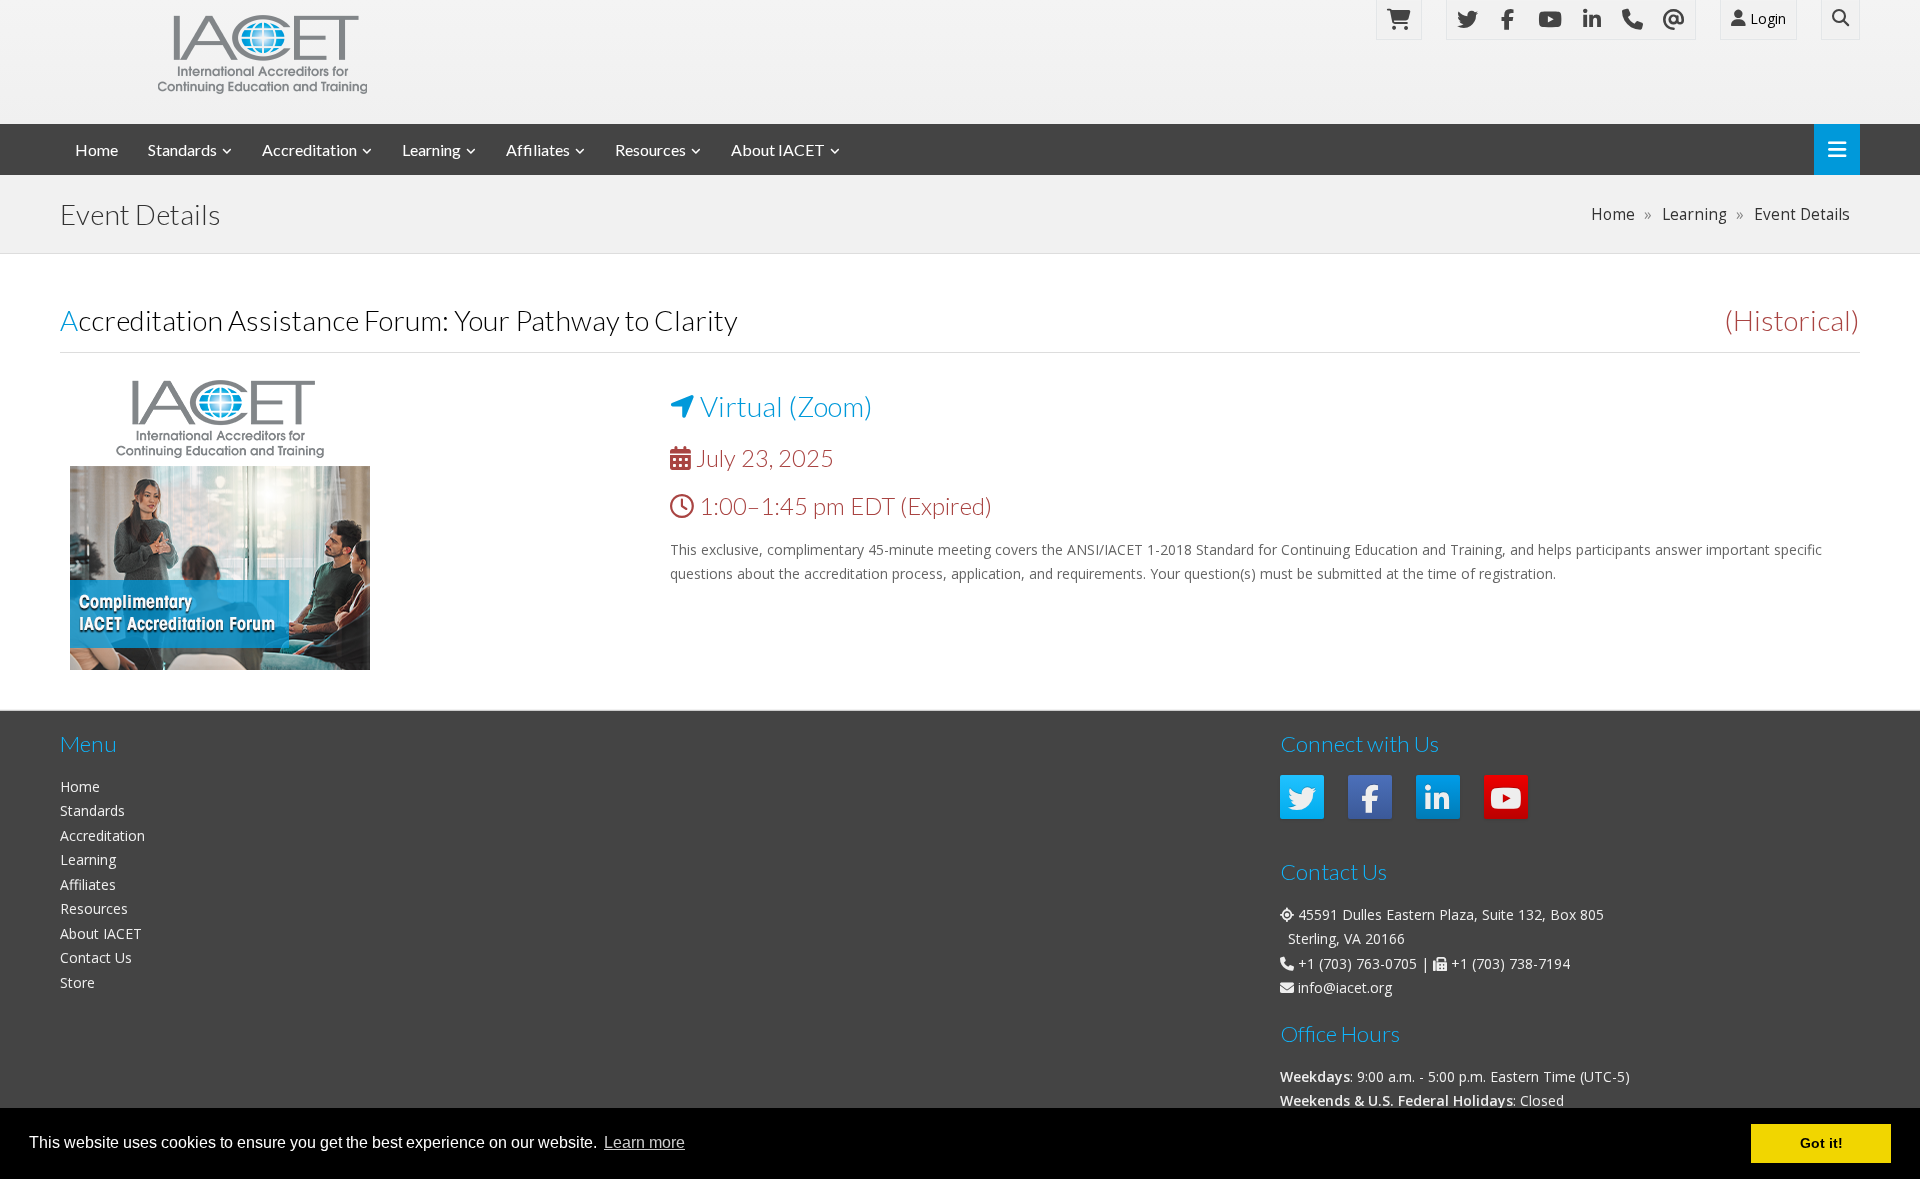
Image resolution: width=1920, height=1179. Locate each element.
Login (1766, 18)
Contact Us (96, 957)
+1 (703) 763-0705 (1357, 963)
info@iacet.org (1345, 987)
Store (77, 982)
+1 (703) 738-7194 (1510, 963)
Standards (182, 149)
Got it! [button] (1821, 1143)
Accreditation (309, 149)
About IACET (778, 149)
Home (96, 149)
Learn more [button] (644, 1142)
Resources (650, 149)
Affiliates (538, 149)
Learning (431, 149)
